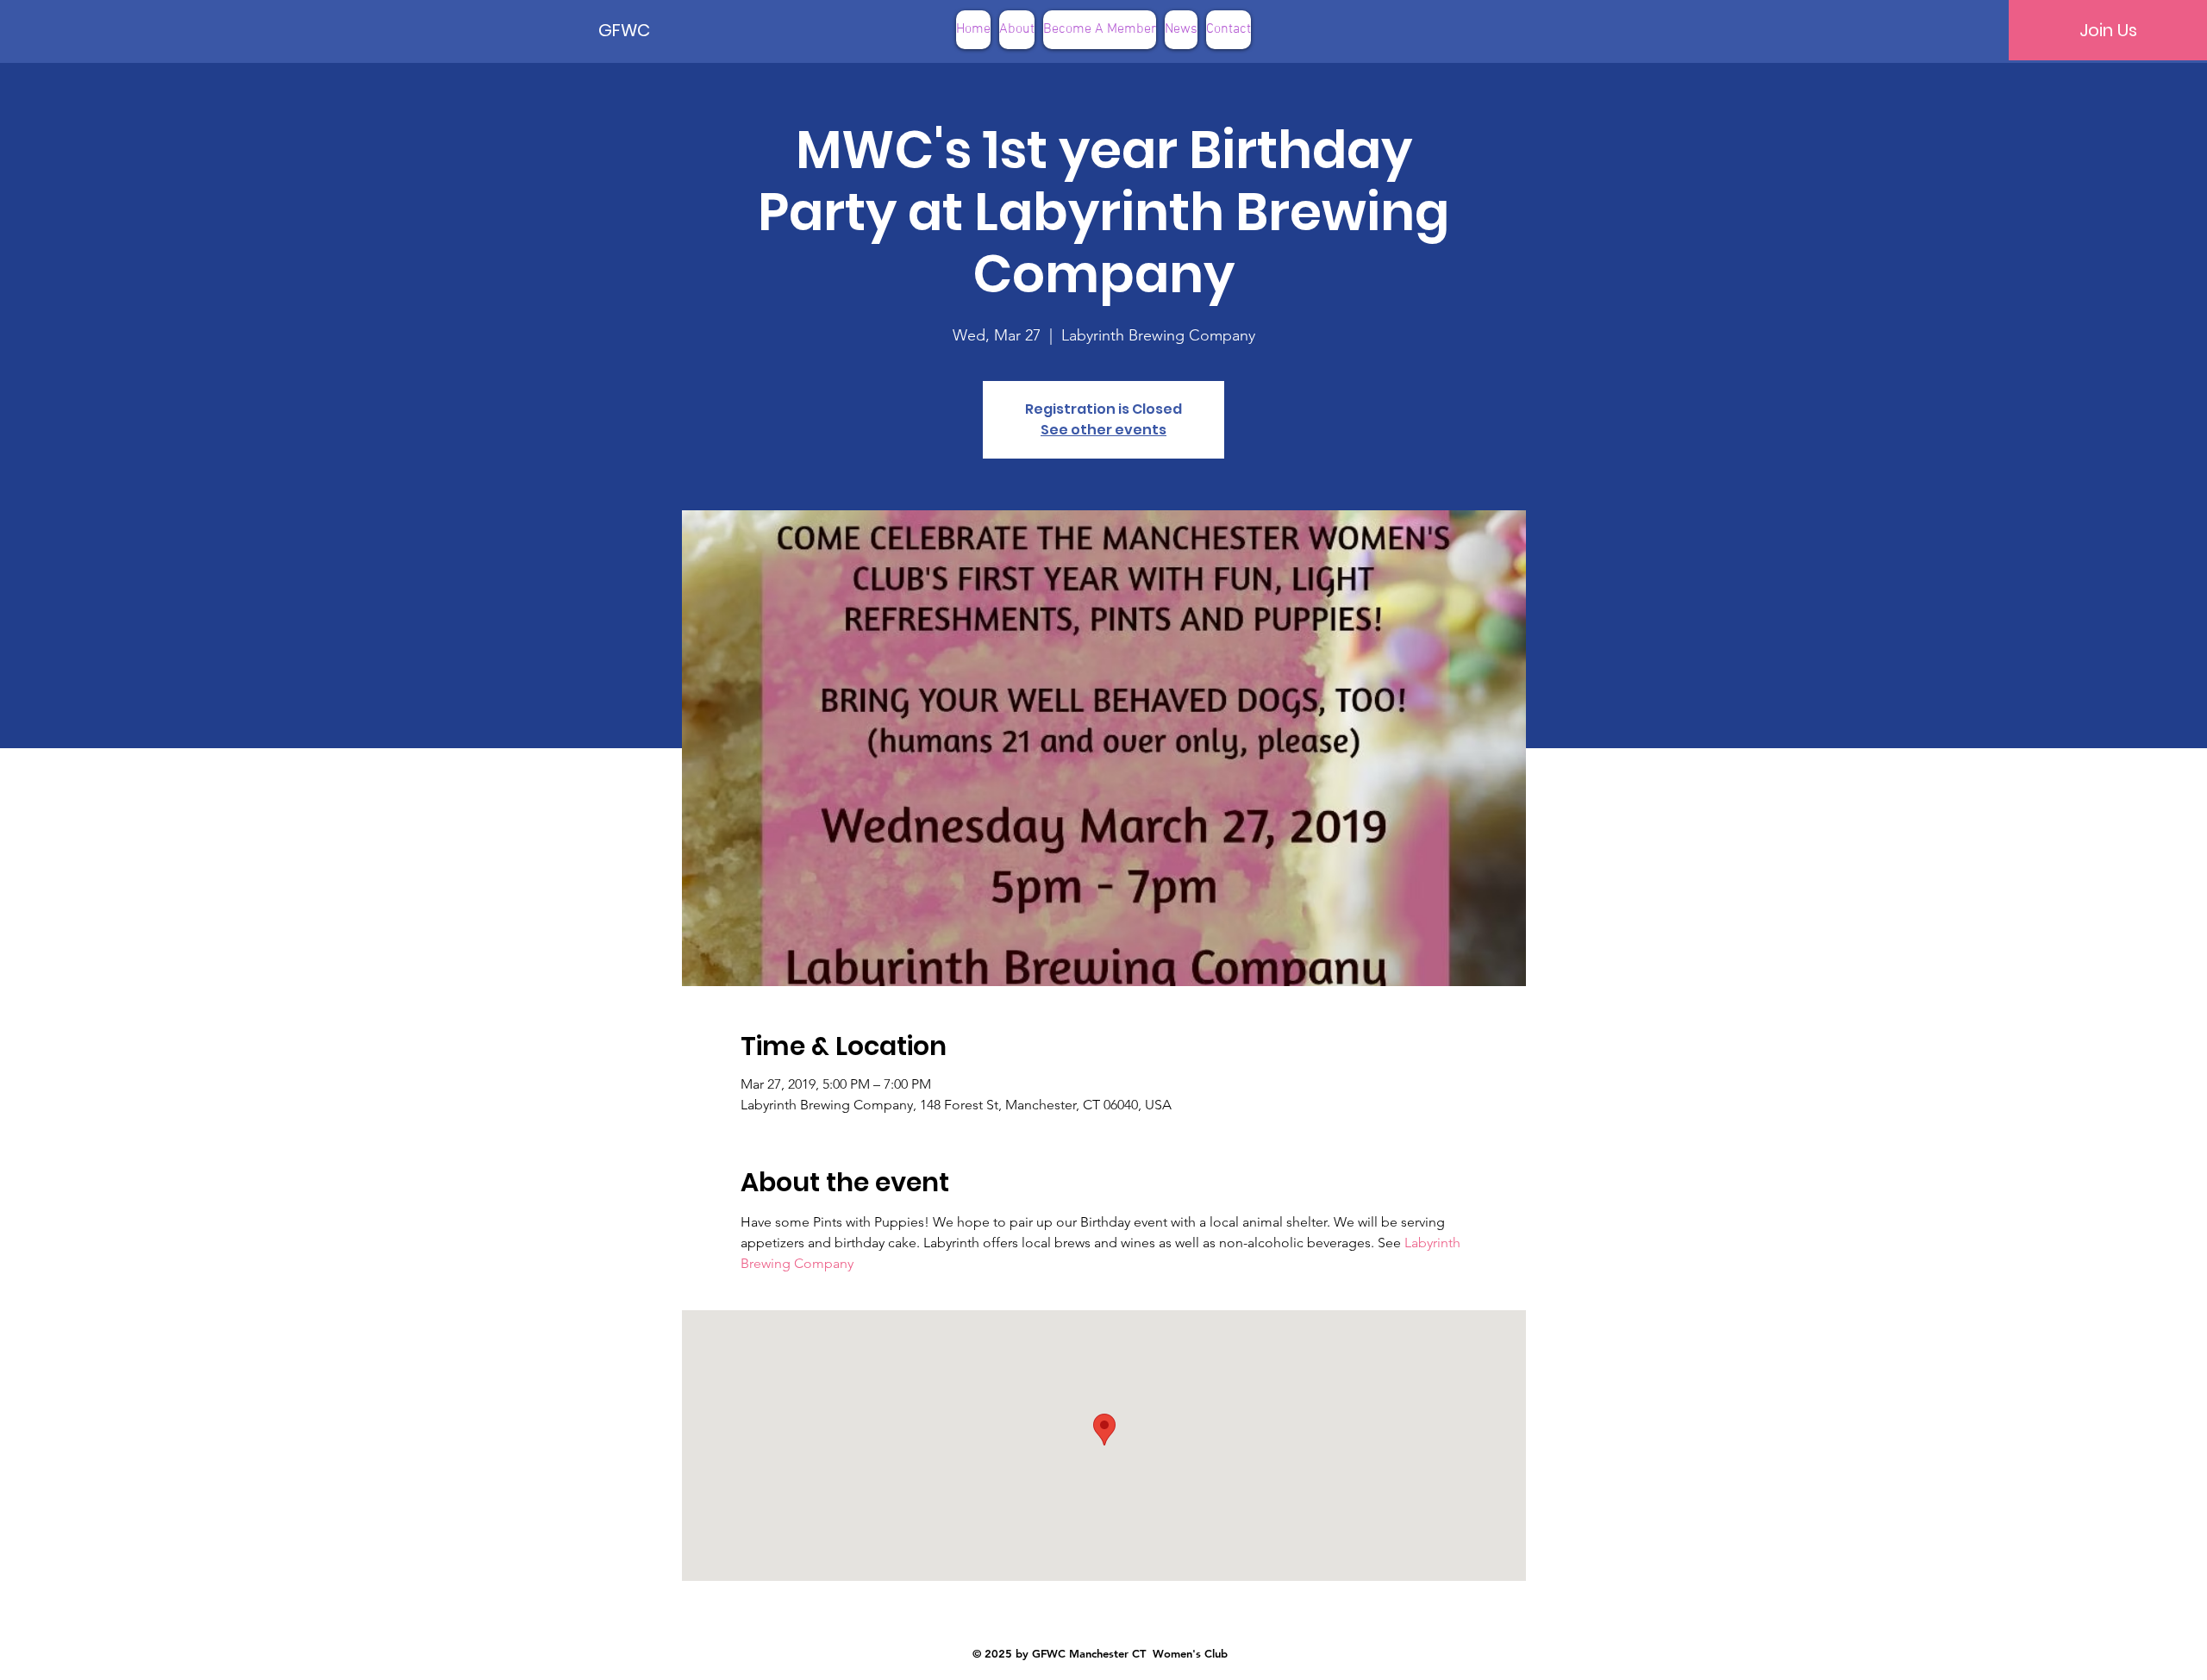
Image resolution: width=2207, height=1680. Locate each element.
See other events (1103, 430)
